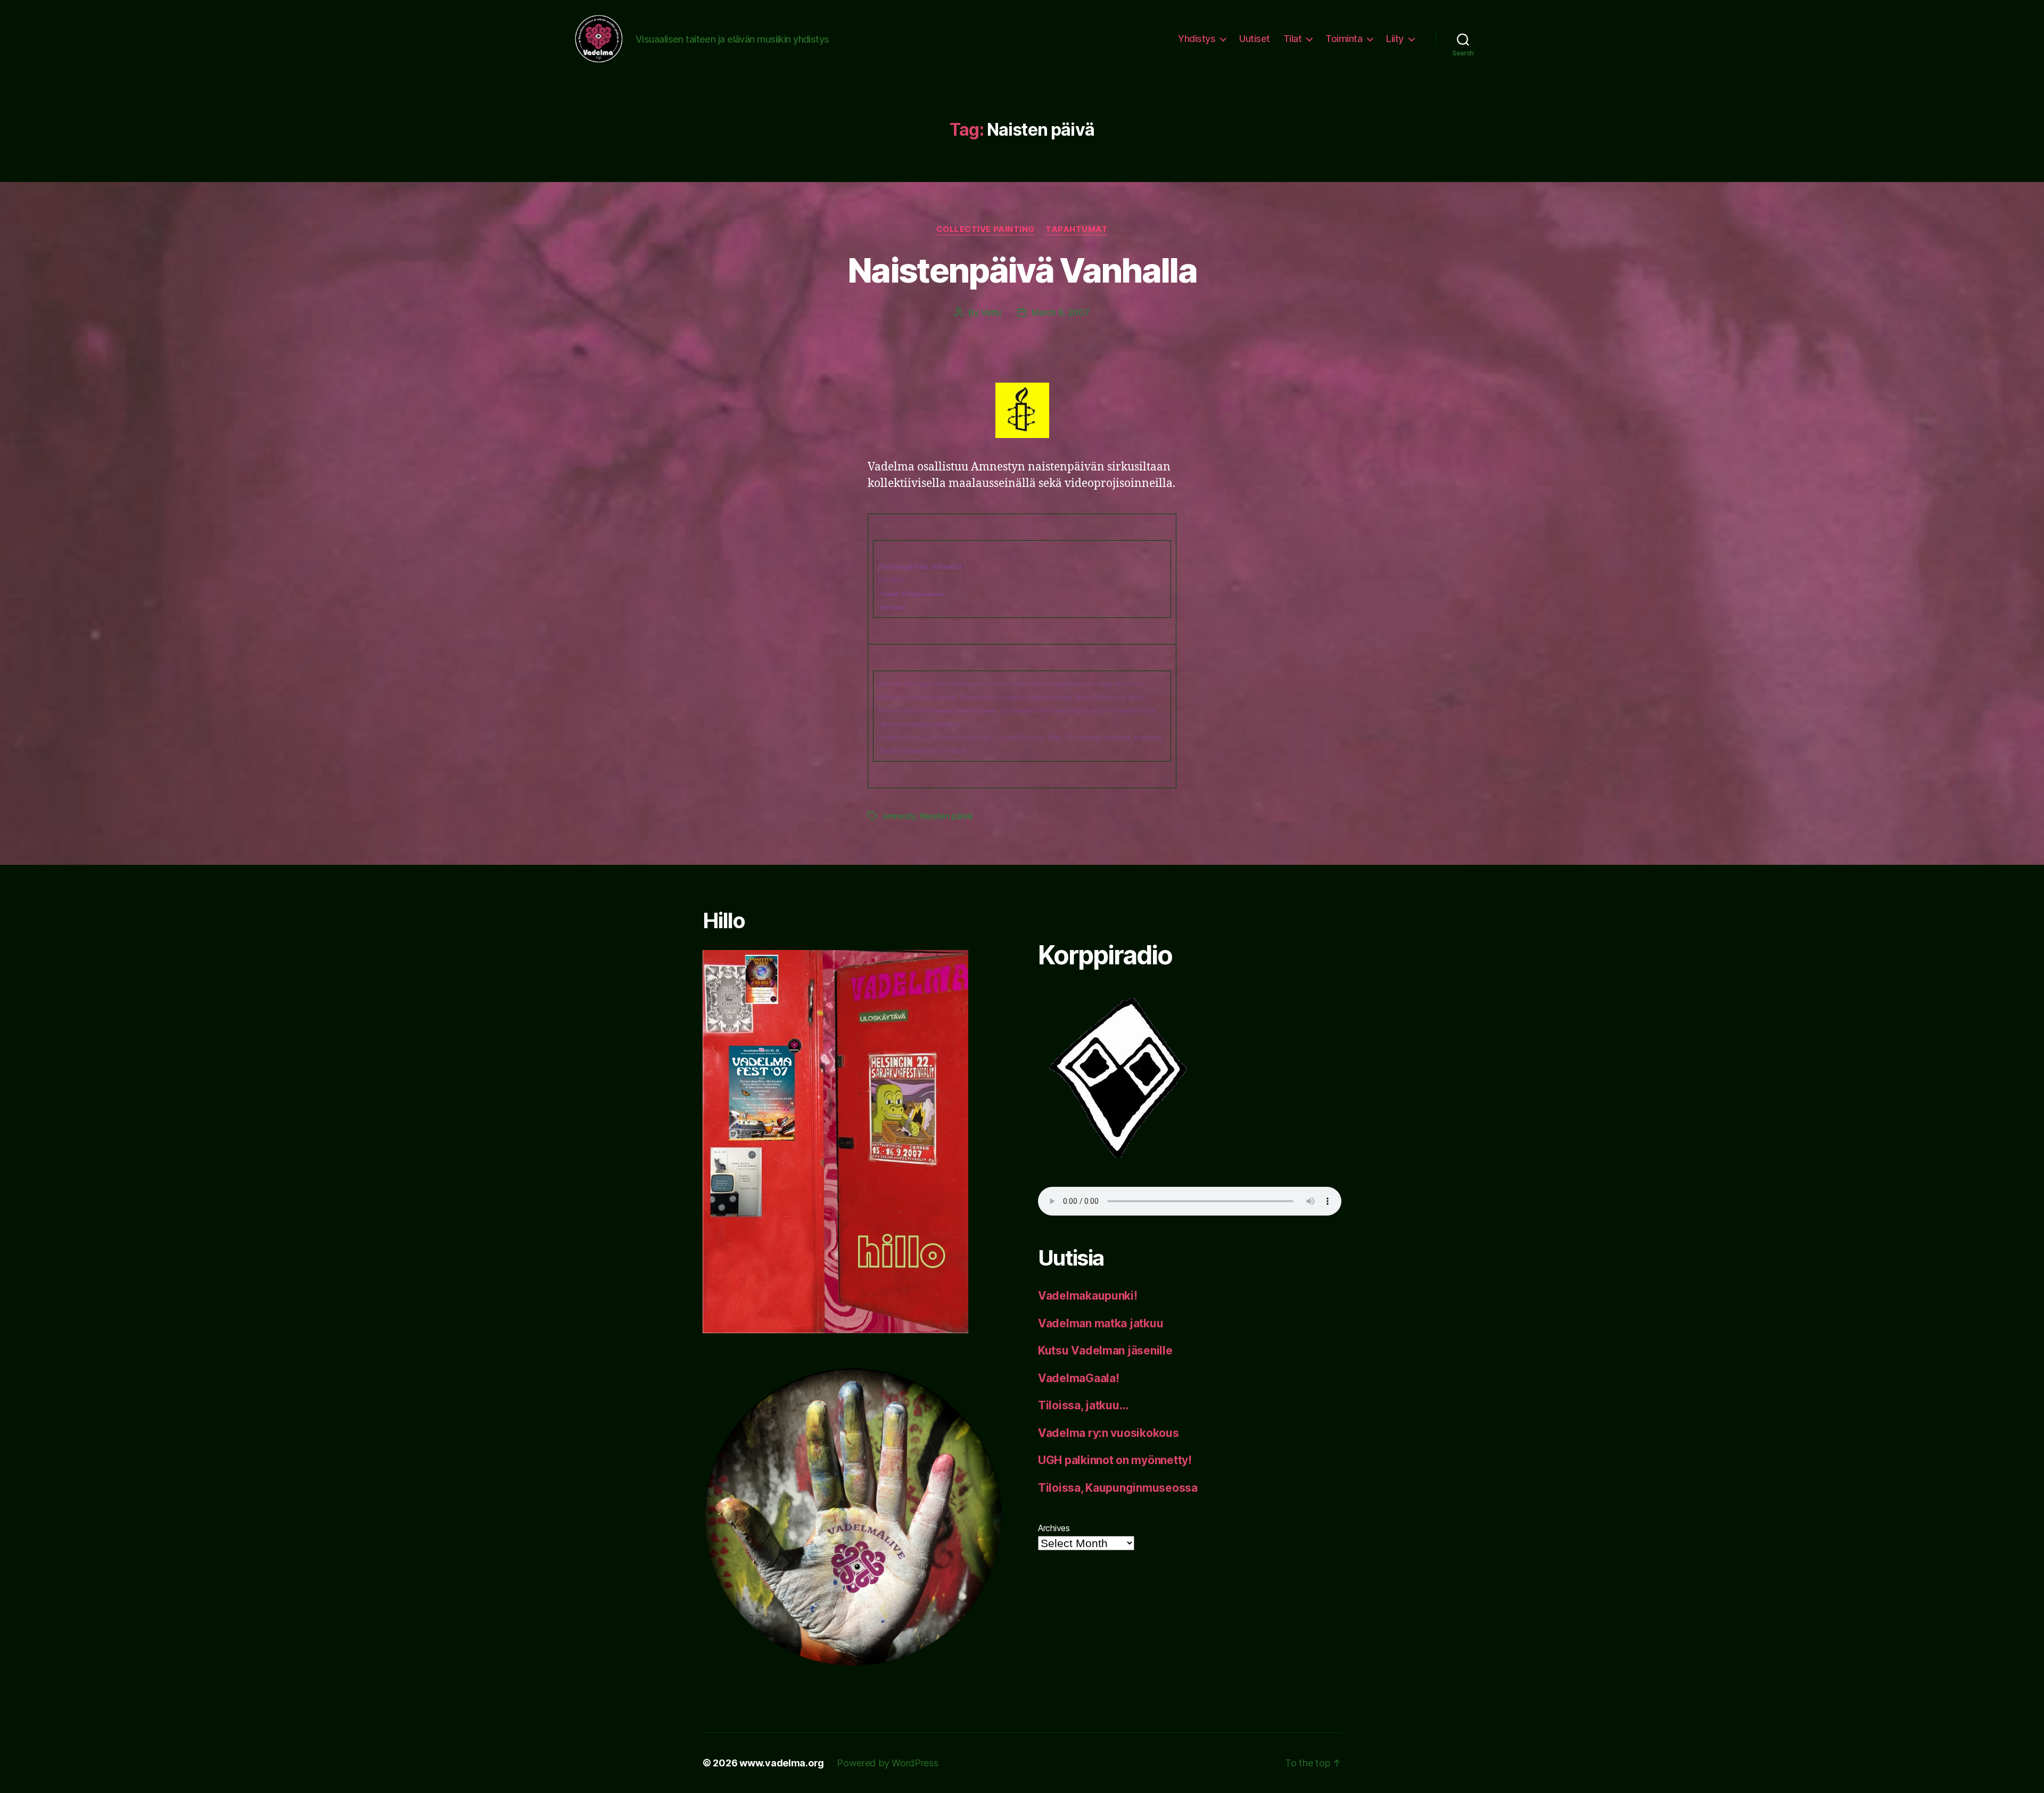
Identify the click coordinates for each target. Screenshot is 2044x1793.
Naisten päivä (947, 816)
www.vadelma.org (782, 1763)
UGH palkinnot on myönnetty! (1115, 1460)
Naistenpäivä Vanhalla (1022, 270)
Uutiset (1255, 39)
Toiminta (1344, 39)
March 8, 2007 (1061, 312)
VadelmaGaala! (1079, 1378)
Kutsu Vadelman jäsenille (1105, 1350)
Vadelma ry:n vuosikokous (1108, 1433)
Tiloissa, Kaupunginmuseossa (1118, 1488)
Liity (1395, 39)
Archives (1054, 1528)
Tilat (1293, 39)
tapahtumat (1077, 229)
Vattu (991, 312)
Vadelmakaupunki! (1088, 1296)
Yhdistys (1197, 39)
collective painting (986, 229)
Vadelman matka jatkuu (1101, 1323)
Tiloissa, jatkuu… (1083, 1405)
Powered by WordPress (888, 1763)
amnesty (899, 816)
